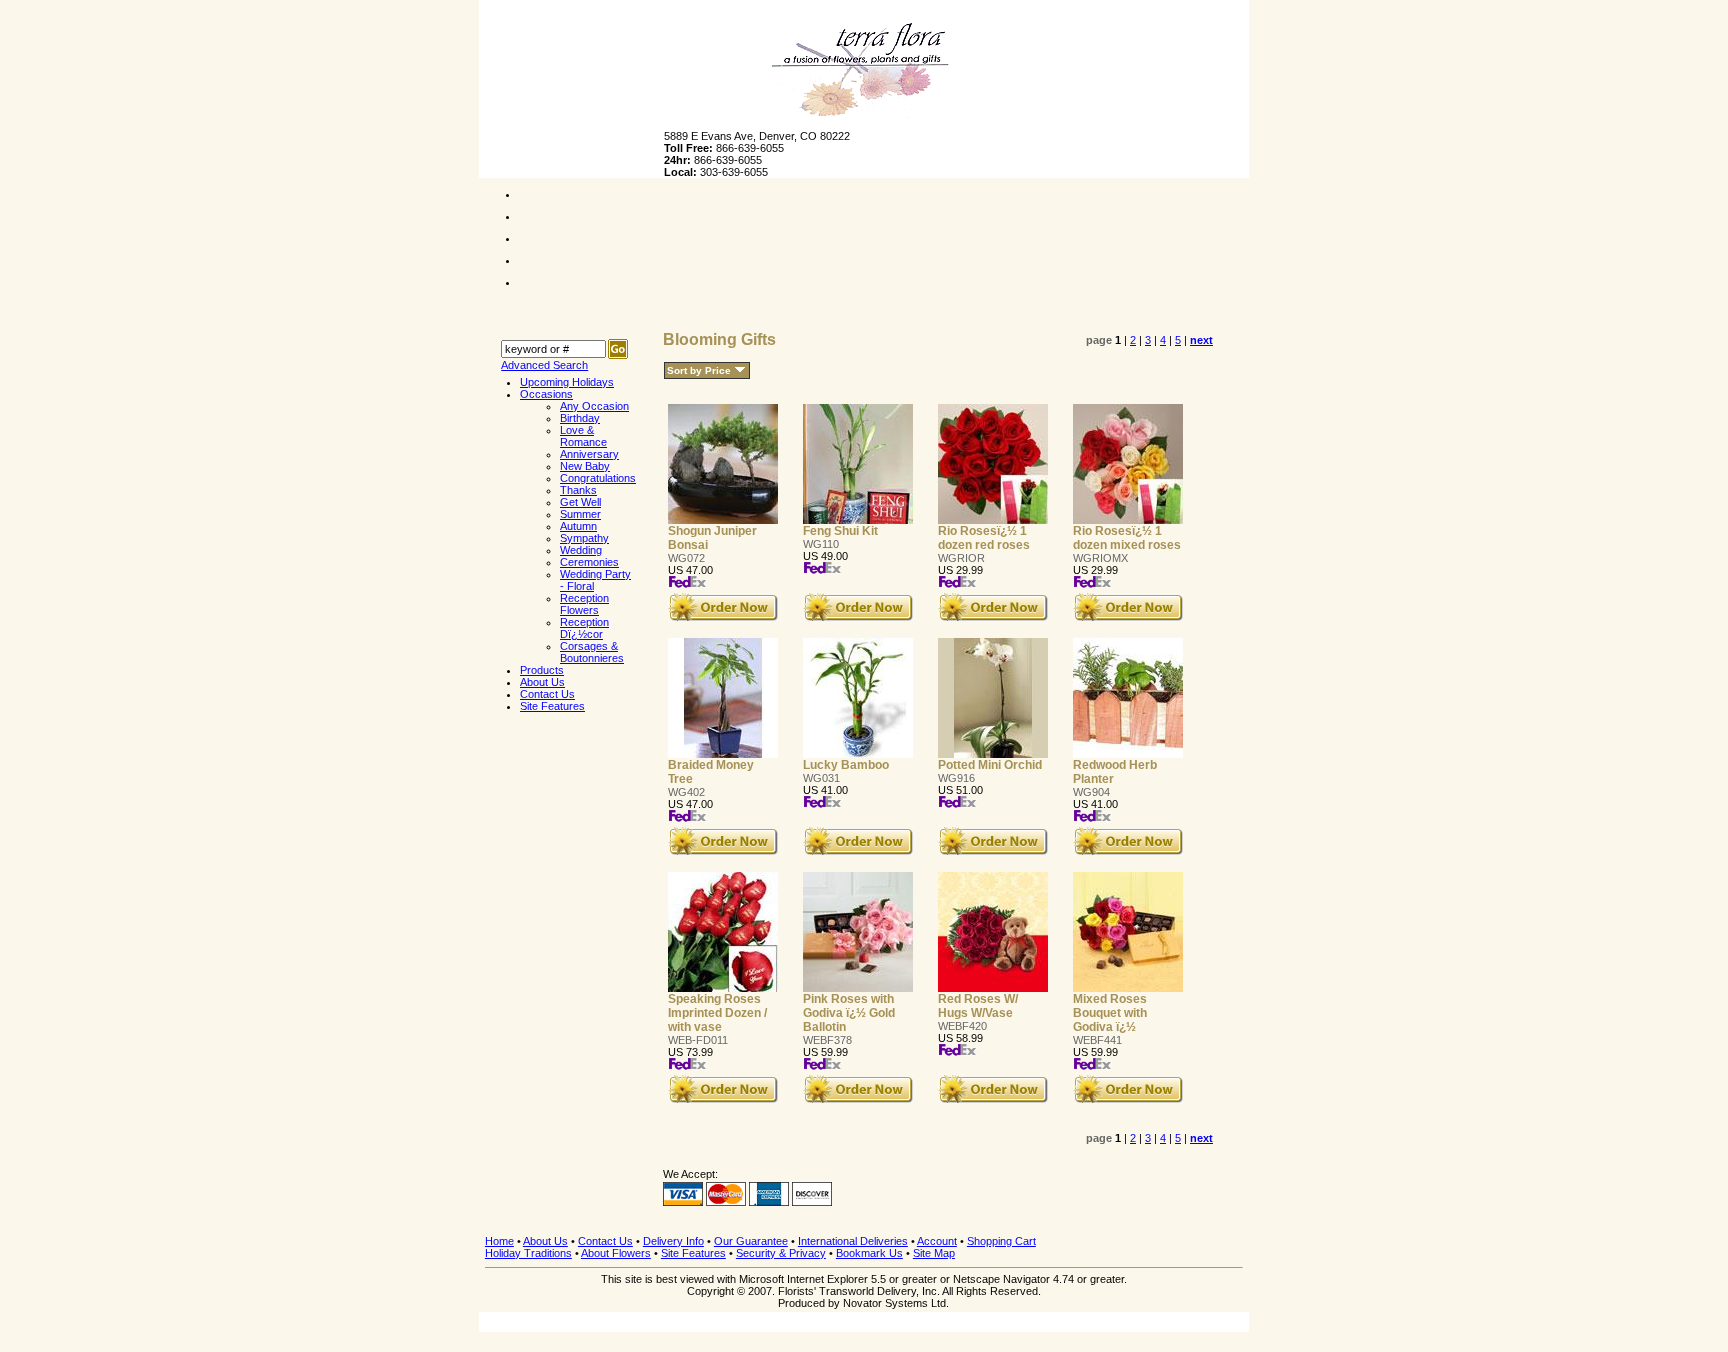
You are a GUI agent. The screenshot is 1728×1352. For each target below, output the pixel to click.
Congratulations (598, 478)
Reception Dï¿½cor (584, 628)
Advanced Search (544, 365)
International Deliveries (853, 1241)
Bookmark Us (869, 1253)
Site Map (934, 1253)
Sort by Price (699, 370)
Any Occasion (594, 406)
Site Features (693, 1253)
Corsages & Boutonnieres (592, 652)
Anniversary (589, 454)
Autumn (578, 526)
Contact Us (605, 1241)
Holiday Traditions (528, 1253)
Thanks (578, 490)
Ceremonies (589, 562)
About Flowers (616, 1253)
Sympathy (584, 538)
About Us (545, 1241)
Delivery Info (673, 1241)
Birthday (580, 418)
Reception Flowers (584, 604)
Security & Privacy (781, 1253)
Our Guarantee (751, 1241)
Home (499, 1241)
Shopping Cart (1001, 1241)
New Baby (585, 466)
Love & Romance (583, 436)
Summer (580, 514)
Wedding (581, 550)
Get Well (580, 502)
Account (937, 1241)
